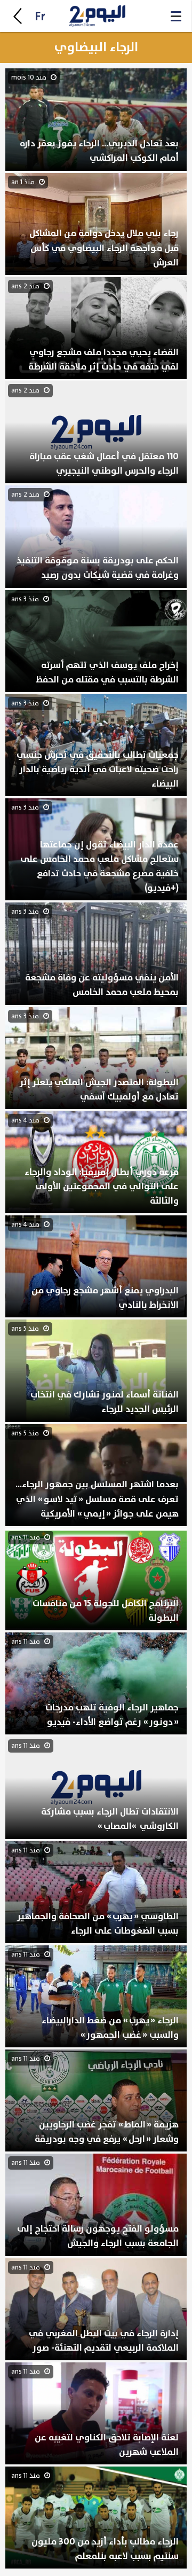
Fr (40, 17)
